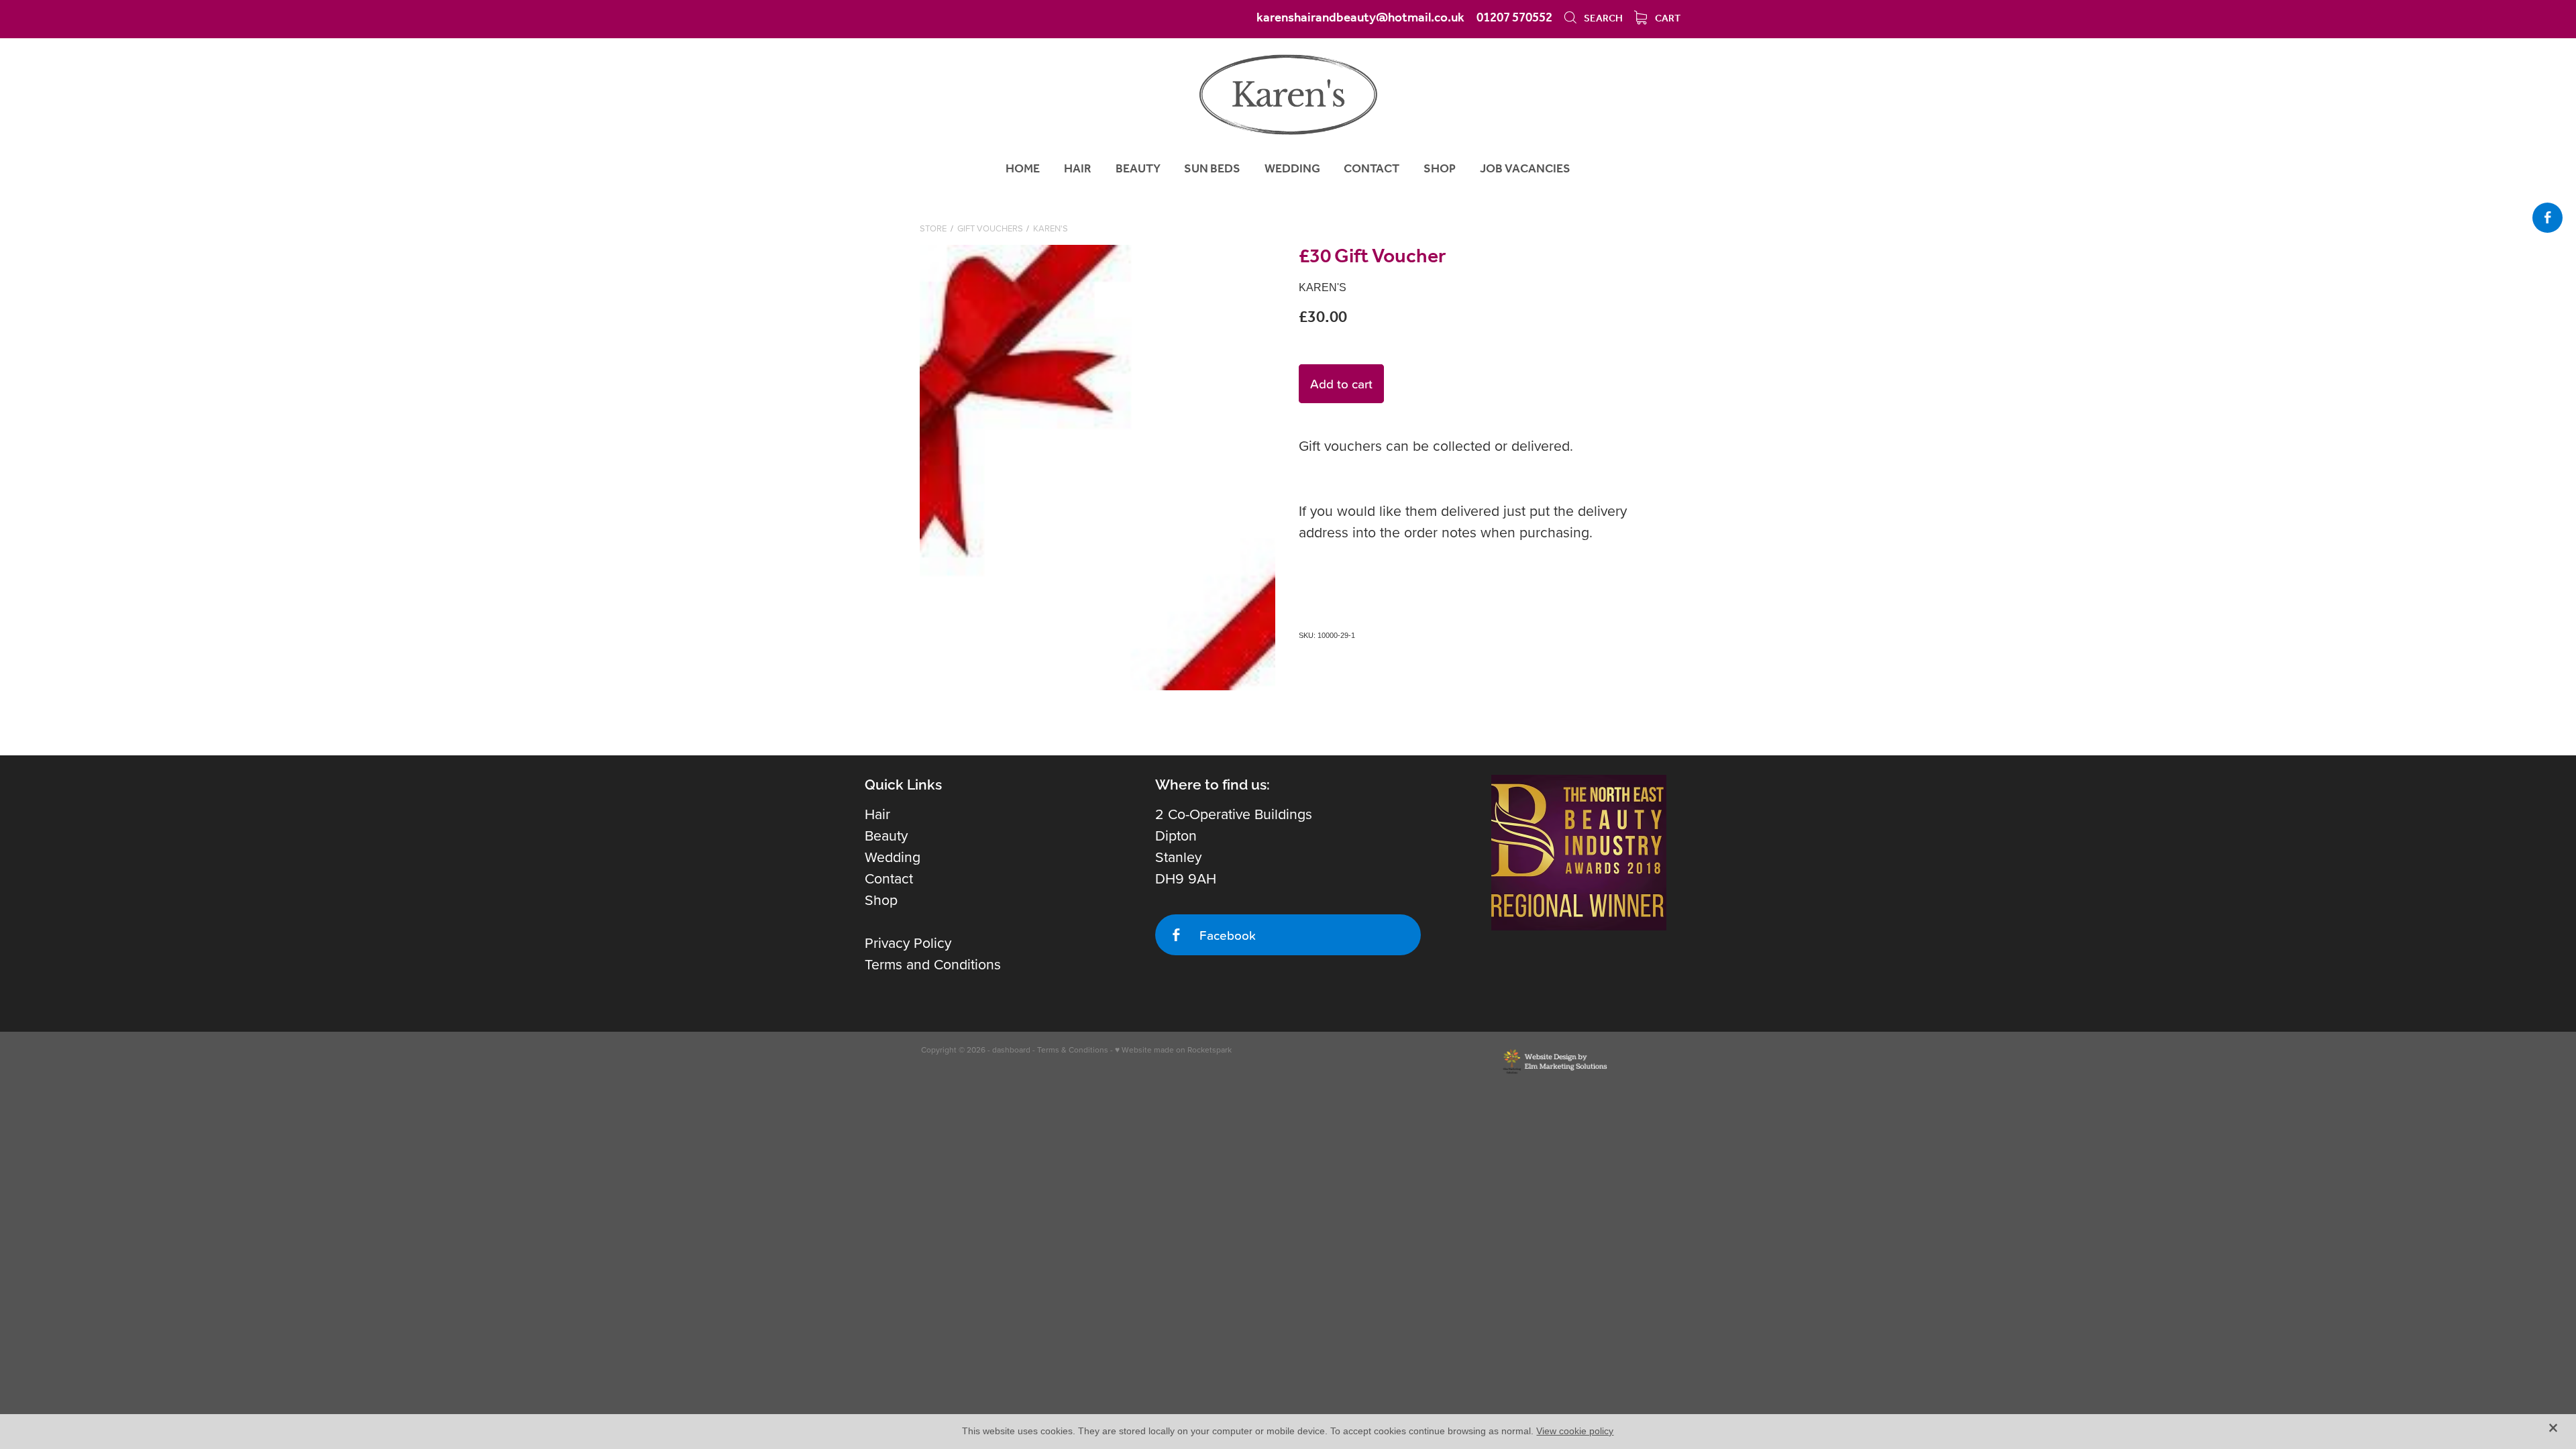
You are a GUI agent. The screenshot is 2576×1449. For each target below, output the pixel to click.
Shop (881, 900)
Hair (877, 814)
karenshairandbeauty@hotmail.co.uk (1360, 18)
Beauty (886, 835)
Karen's (1051, 228)
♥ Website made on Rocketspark (1173, 1050)
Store (933, 228)
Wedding (893, 857)
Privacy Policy (908, 943)
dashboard (1011, 1050)
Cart (1667, 19)
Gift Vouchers (990, 228)
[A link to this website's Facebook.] (2547, 218)
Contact (889, 878)
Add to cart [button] (1341, 383)
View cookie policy (1575, 1431)
